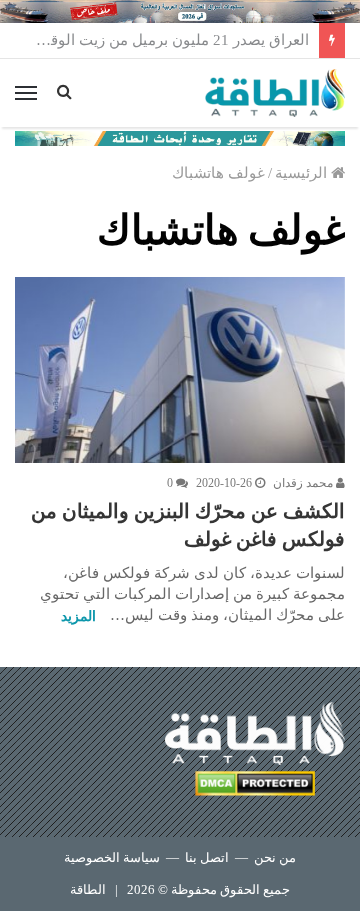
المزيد (78, 616)
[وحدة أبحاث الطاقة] (180, 137)
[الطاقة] (275, 93)
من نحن (275, 857)
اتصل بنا (207, 857)
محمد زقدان (304, 483)
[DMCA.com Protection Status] (255, 786)
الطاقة (88, 889)
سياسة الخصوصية (112, 857)
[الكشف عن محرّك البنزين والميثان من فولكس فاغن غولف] (180, 370)
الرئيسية (303, 173)
